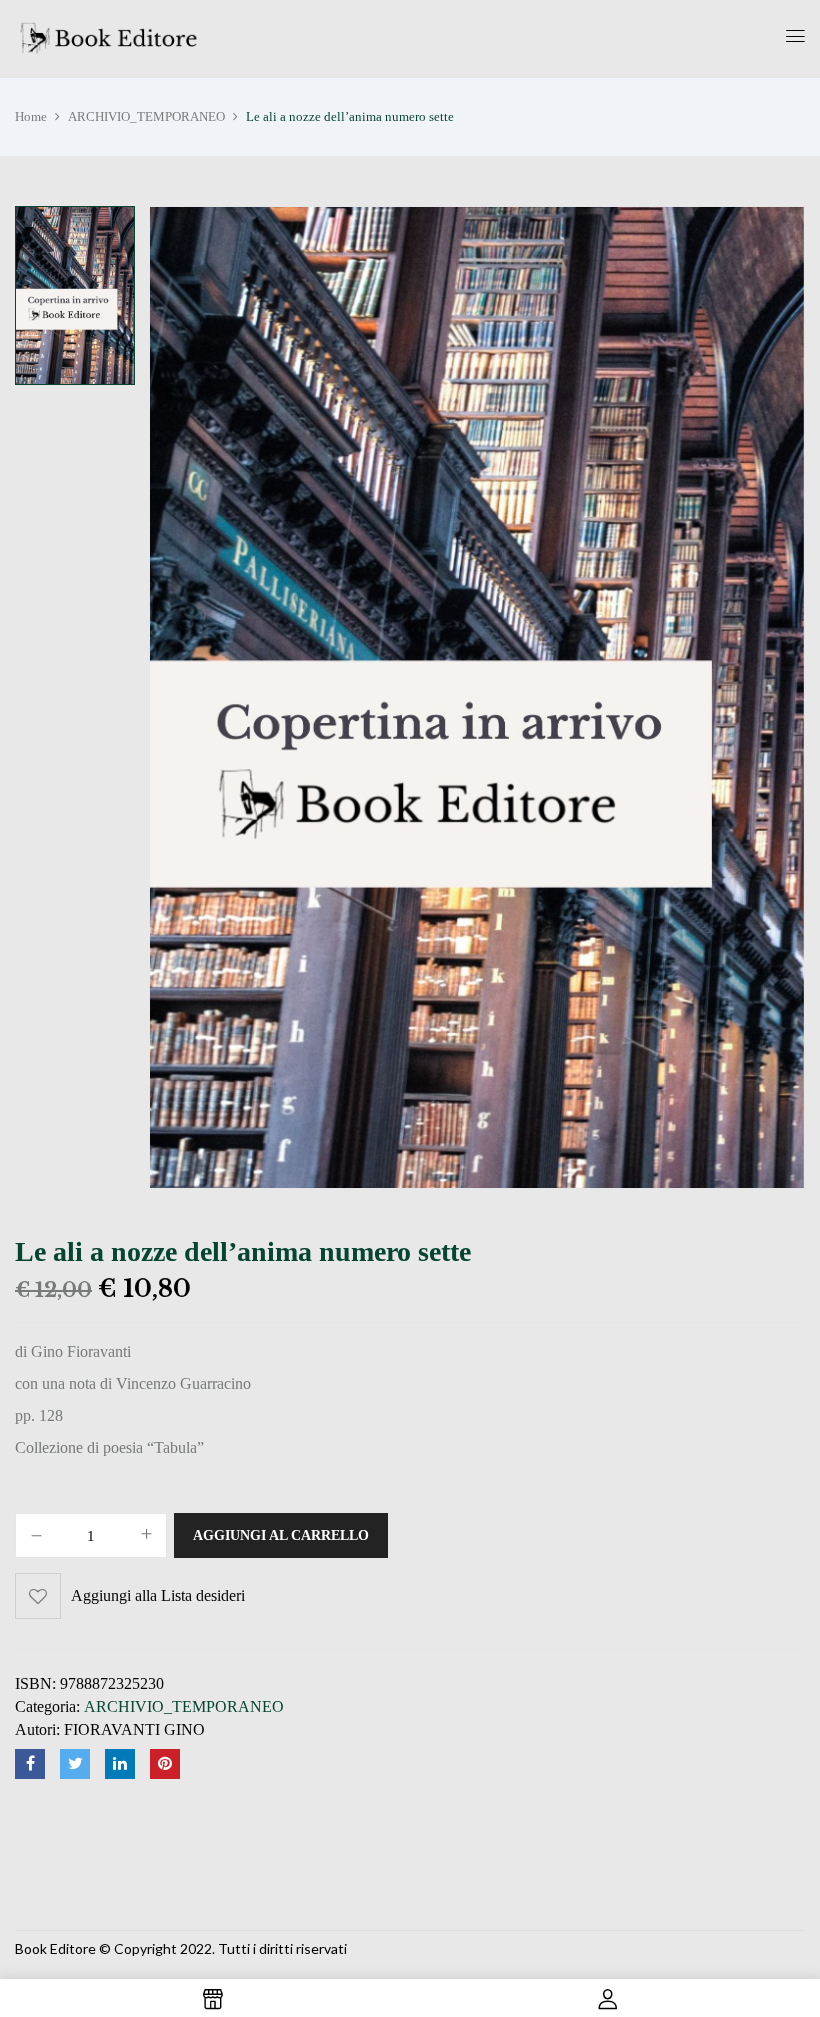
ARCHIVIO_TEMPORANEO (146, 116)
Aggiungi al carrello (281, 1535)
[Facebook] (30, 1764)
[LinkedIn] (120, 1764)
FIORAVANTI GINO (134, 1729)
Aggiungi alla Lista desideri (158, 1595)
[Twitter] (75, 1764)
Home (31, 116)
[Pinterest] (165, 1764)
